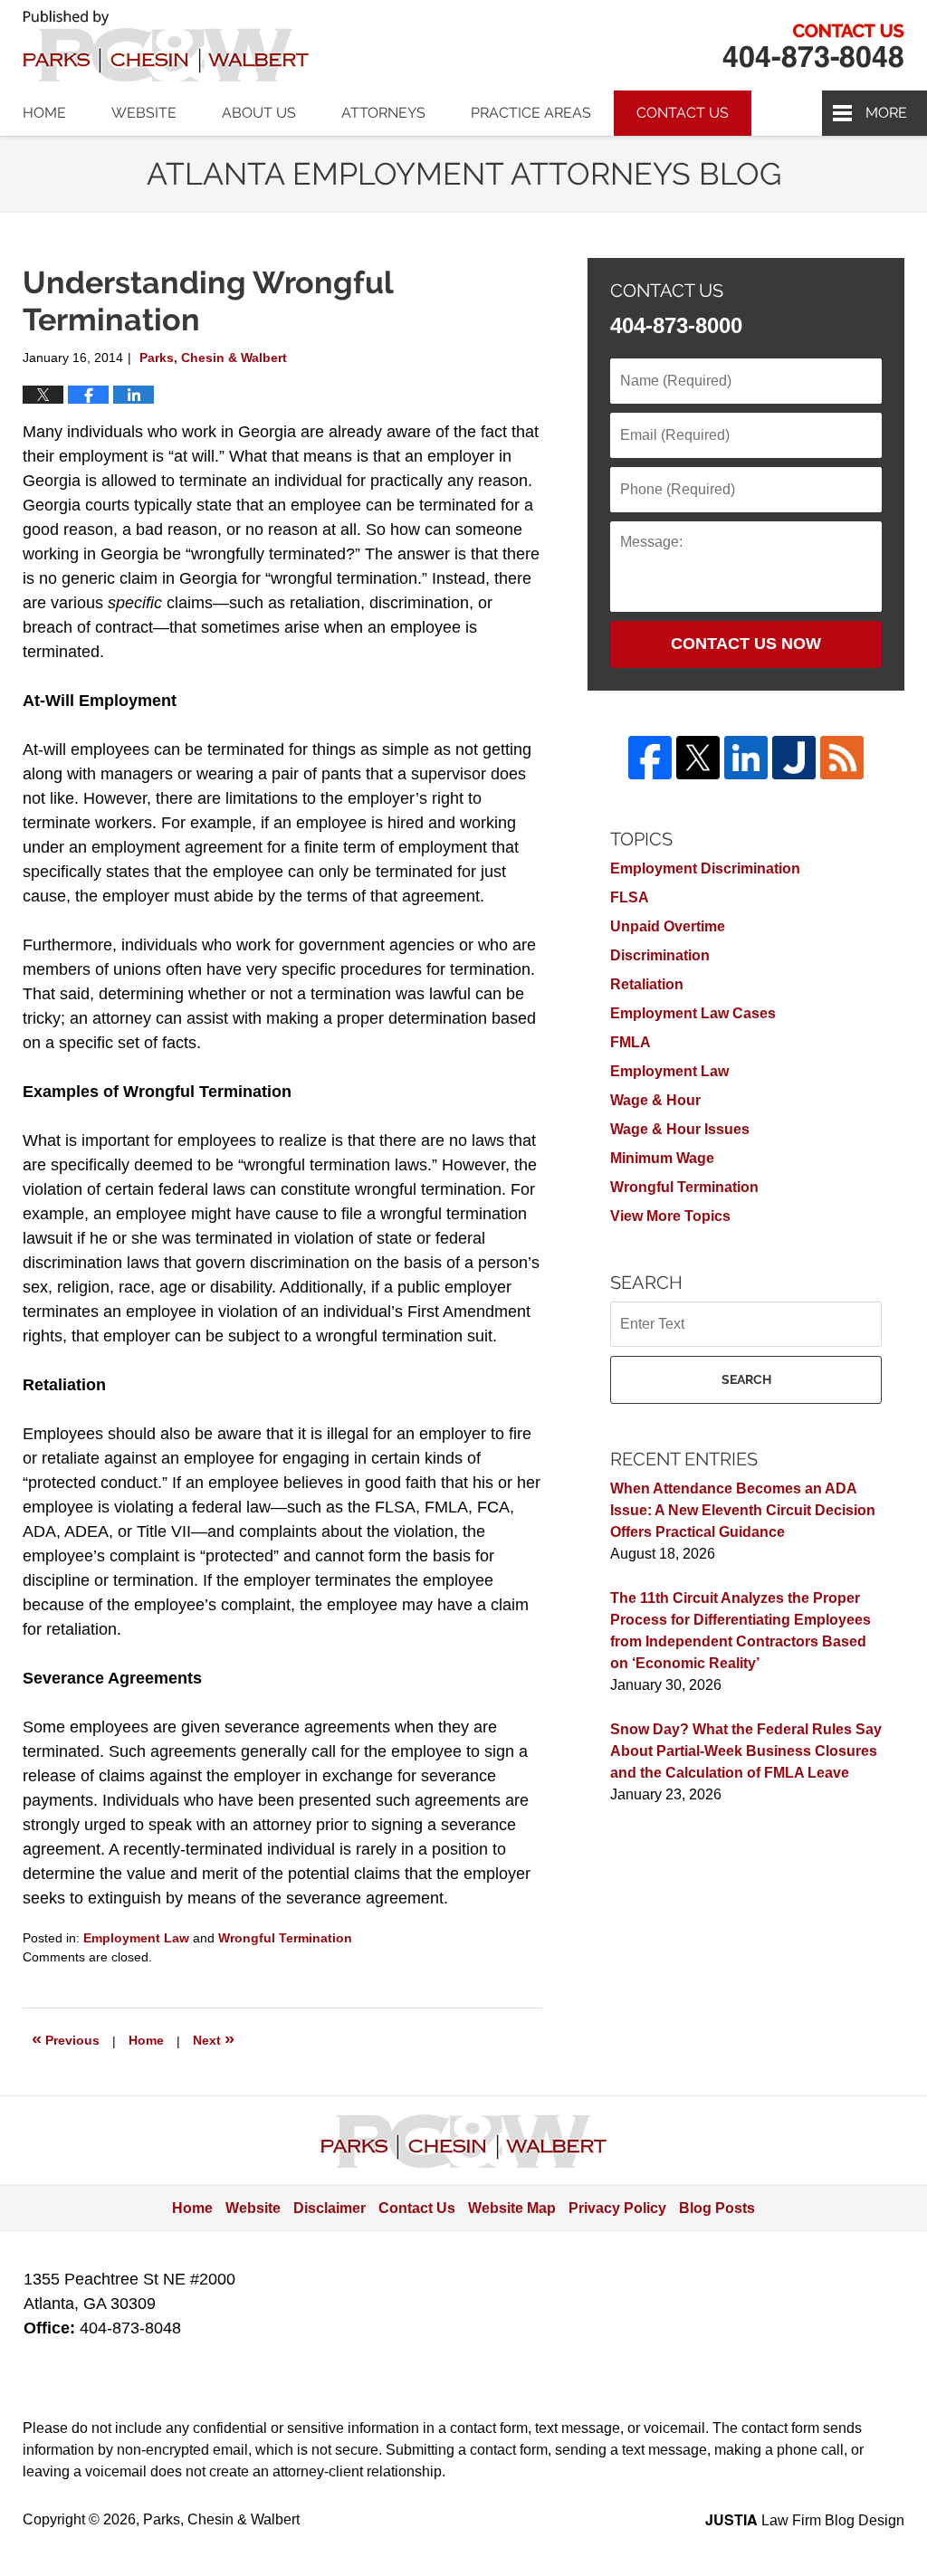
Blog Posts (717, 2208)
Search (746, 1379)
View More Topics (670, 1216)
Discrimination (660, 955)
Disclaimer (330, 2208)
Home (44, 113)
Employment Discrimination (705, 868)
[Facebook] (650, 758)
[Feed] (842, 758)
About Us (259, 113)
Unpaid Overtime (668, 926)
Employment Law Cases (693, 1013)
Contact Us (683, 113)
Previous (66, 2038)
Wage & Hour (655, 1100)
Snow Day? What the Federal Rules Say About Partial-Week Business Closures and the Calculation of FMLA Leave (746, 1751)
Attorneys (383, 113)
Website (144, 113)
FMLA (631, 1042)
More (886, 113)
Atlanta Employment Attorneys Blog (166, 46)
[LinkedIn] (746, 758)
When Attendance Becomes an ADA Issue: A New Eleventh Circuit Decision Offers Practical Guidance (743, 1510)
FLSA (630, 897)
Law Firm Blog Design (805, 2520)
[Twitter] (698, 758)
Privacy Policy (617, 2208)
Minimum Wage (662, 1158)
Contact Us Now (746, 644)
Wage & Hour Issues (680, 1129)
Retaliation (647, 984)
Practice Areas (531, 113)
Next (214, 2038)
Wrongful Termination (285, 1938)
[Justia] (794, 758)
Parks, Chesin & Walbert (813, 46)
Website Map (512, 2208)
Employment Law (136, 1938)
